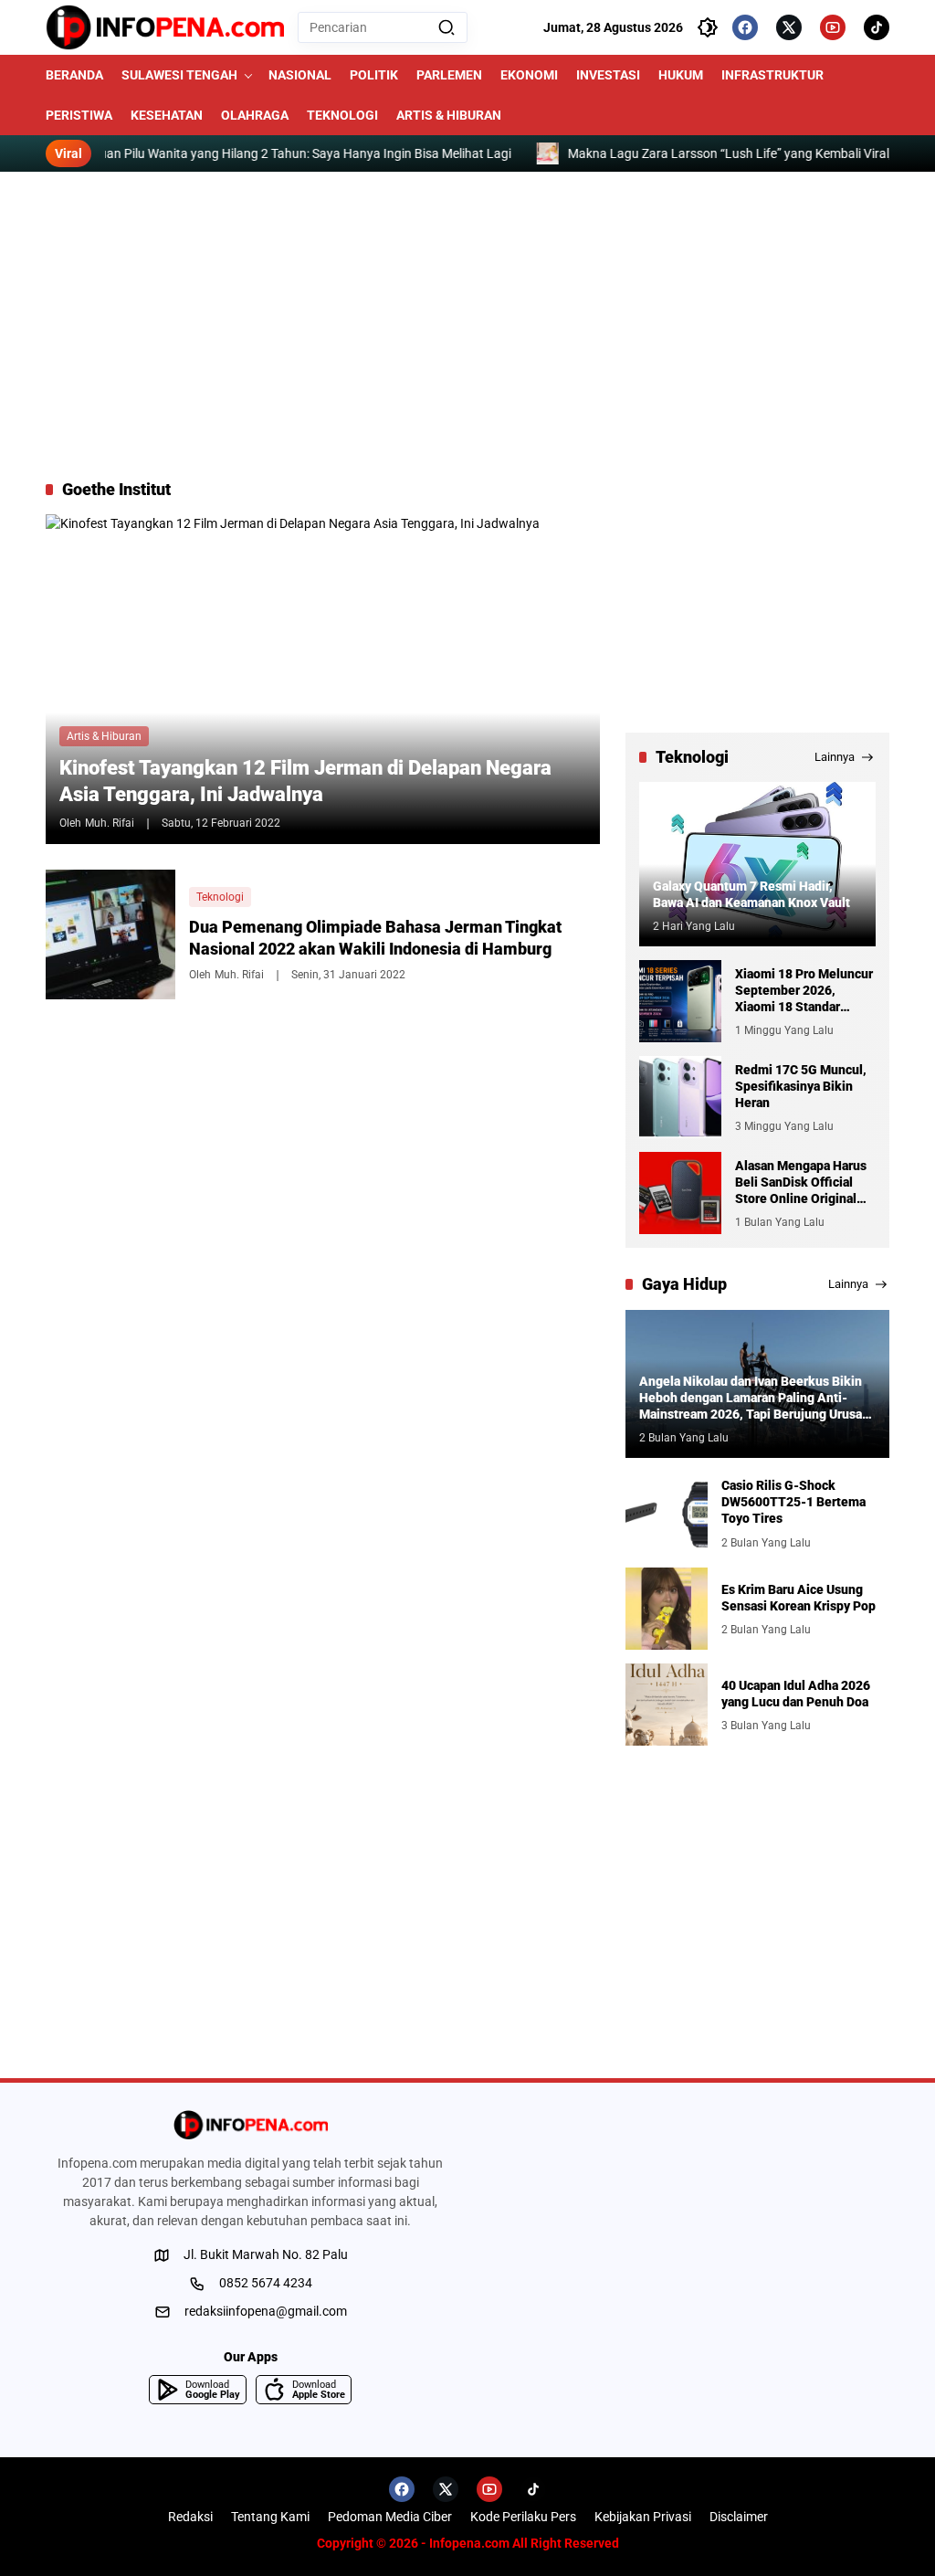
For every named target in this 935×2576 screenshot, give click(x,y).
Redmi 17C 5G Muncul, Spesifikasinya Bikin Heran (801, 1086)
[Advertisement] (467, 325)
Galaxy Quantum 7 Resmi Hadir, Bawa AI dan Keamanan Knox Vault (751, 894)
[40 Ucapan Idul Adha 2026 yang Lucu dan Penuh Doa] (667, 1705)
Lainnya (835, 757)
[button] (446, 27)
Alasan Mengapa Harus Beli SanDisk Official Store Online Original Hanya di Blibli (801, 1183)
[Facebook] (745, 27)
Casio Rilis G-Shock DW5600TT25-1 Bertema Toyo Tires (793, 1502)
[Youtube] (833, 27)
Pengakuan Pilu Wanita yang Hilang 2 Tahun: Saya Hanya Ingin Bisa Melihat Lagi (240, 153)
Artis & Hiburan (104, 736)
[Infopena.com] (165, 27)
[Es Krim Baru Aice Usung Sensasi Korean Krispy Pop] (667, 1609)
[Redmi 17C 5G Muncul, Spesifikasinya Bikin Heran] (680, 1097)
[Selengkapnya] (250, 2125)
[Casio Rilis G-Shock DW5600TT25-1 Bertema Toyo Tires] (667, 1513)
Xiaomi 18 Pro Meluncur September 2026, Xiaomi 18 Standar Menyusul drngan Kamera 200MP (804, 991)
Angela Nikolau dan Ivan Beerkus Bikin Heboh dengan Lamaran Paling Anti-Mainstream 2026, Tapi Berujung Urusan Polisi (754, 1399)
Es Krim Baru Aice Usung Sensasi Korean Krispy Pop (798, 1598)
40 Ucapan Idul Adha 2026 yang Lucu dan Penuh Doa (796, 1694)
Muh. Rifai (110, 823)
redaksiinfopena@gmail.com (266, 2311)
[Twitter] (789, 27)
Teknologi (220, 897)
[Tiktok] (877, 27)
